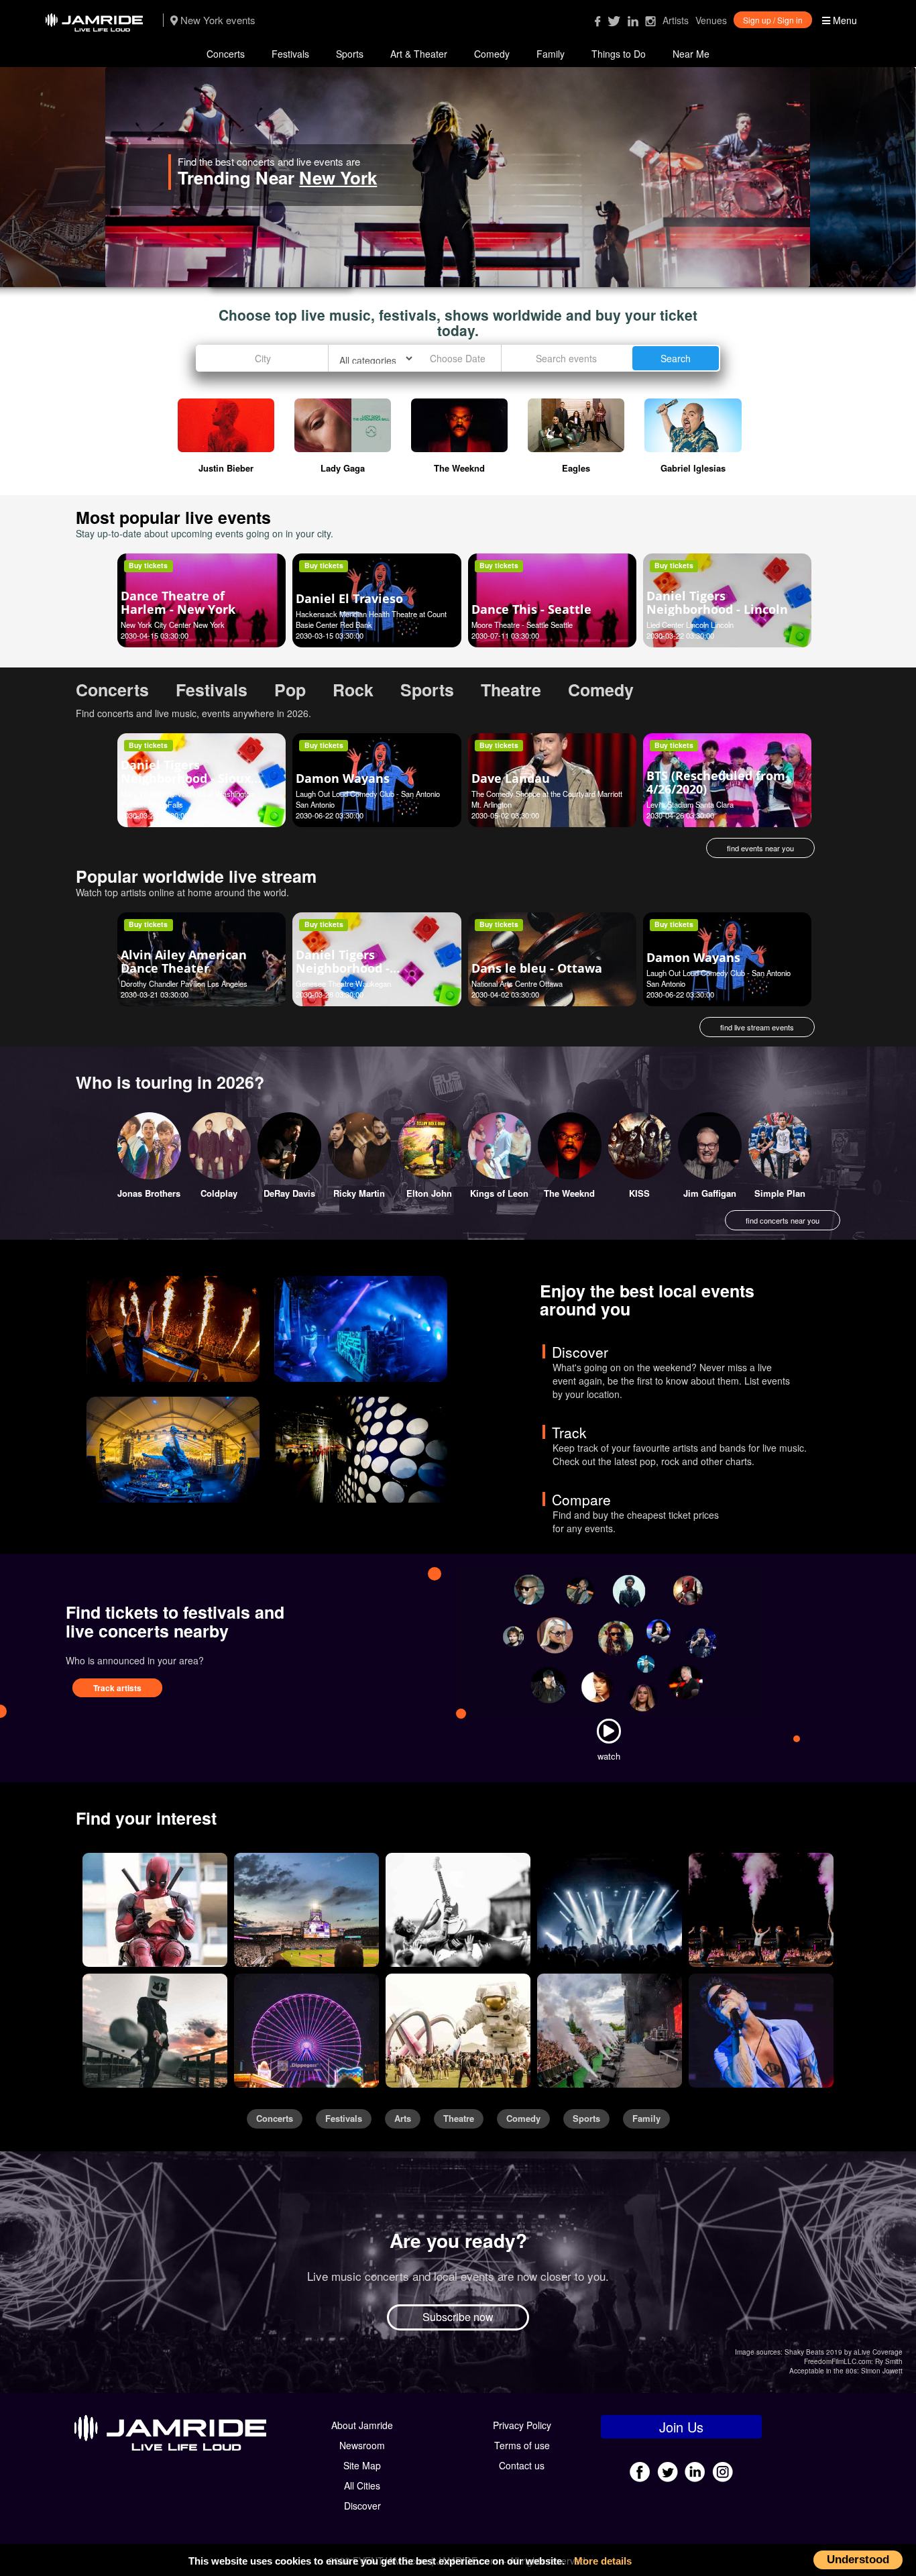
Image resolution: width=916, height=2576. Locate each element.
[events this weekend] (361, 1329)
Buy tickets (148, 565)
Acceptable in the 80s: (824, 2371)
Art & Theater (419, 54)
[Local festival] (610, 2031)
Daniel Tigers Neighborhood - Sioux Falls (186, 778)
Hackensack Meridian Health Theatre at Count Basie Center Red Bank (371, 619)
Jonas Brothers (149, 1193)
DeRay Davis (289, 1193)
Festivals (290, 54)
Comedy (492, 54)
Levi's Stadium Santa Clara (690, 804)
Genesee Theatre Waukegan (343, 983)
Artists (676, 20)
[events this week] (173, 1329)
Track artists (117, 1688)
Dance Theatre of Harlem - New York (178, 602)
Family (551, 54)
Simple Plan (780, 1193)
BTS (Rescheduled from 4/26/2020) (716, 782)
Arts (403, 2118)
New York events (217, 20)
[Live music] (761, 2031)
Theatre (459, 2118)
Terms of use (522, 2445)
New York (444, 177)
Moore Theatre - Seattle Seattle (522, 625)
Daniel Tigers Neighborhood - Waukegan (343, 968)
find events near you (760, 848)
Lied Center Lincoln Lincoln (690, 625)
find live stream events (757, 1027)
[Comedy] (155, 1910)
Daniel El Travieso (349, 598)
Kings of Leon (499, 1193)
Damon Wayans (343, 778)
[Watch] (609, 1731)
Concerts (226, 54)
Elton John (429, 1193)
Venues (711, 20)
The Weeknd (569, 1193)
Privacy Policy (522, 2425)
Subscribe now (458, 2317)
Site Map (362, 2465)
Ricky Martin (359, 1193)
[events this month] (361, 1450)
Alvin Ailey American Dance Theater (184, 961)
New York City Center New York (173, 625)
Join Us (681, 2427)
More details (603, 2561)
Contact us (522, 2465)
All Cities (362, 2485)
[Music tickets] (155, 2031)
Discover (362, 2506)
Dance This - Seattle (531, 609)
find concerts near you (783, 1220)
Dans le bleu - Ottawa (537, 968)
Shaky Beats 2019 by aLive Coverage (844, 2352)
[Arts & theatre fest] (458, 2031)
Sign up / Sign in (773, 20)
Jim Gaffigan (710, 1193)
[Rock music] (458, 1910)
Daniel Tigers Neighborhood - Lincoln (717, 602)
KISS (639, 1193)
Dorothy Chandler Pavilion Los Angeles (184, 983)
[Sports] (306, 1910)
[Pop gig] (610, 1910)
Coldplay (219, 1193)
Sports (350, 54)
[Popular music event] (761, 1910)
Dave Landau (511, 778)
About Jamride (362, 2425)
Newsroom (362, 2445)
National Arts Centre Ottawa (517, 983)
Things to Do (619, 54)
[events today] (173, 1450)
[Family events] (306, 2031)
